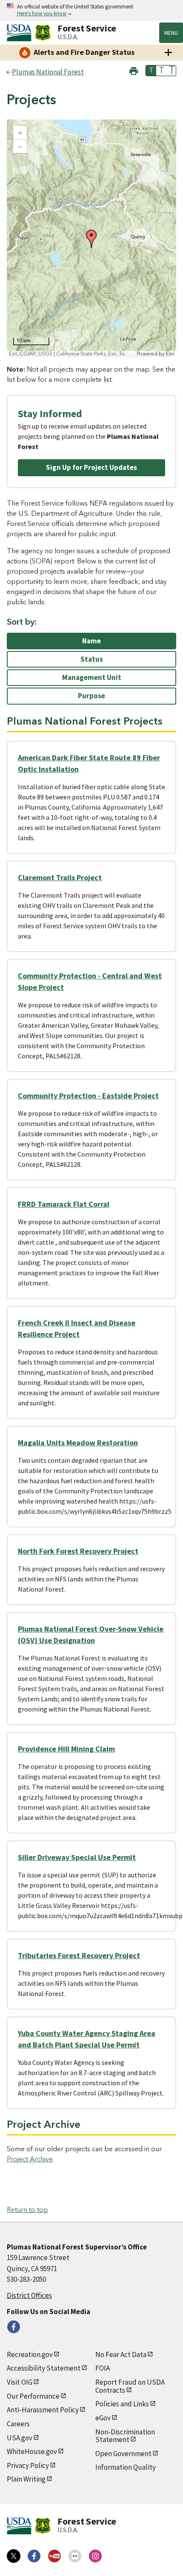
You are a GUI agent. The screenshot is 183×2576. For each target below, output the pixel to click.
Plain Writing (26, 2479)
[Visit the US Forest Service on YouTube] (54, 2556)
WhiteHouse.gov (32, 2451)
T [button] (151, 71)
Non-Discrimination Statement (125, 2436)
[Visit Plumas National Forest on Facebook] (14, 2327)
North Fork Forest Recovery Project (78, 1551)
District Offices (29, 2295)
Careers (18, 2424)
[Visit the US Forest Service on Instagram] (95, 2556)
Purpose (91, 696)
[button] (134, 70)
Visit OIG (20, 2382)
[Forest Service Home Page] (43, 33)
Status (92, 659)
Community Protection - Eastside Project (88, 1096)
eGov (103, 2418)
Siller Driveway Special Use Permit (77, 1857)
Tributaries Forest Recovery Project (79, 1955)
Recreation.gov (30, 2354)
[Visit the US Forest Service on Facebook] (34, 2556)
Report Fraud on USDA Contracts (130, 2386)
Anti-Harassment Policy (43, 2410)
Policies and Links (122, 2404)
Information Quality (126, 2467)
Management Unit (92, 677)
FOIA (103, 2368)
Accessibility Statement (44, 2368)
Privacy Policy (28, 2465)
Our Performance (33, 2396)
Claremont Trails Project (60, 877)
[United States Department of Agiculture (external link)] (21, 33)
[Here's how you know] (91, 10)
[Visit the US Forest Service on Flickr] (75, 2556)
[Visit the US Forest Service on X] (14, 2556)
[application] (91, 239)
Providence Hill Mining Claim (66, 1749)
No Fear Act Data (121, 2354)
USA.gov (20, 2438)
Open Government (123, 2454)
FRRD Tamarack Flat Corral (64, 1204)
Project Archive (30, 2159)
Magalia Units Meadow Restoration (78, 1443)
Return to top (27, 2210)
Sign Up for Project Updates (91, 467)
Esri (170, 354)
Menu (171, 33)
